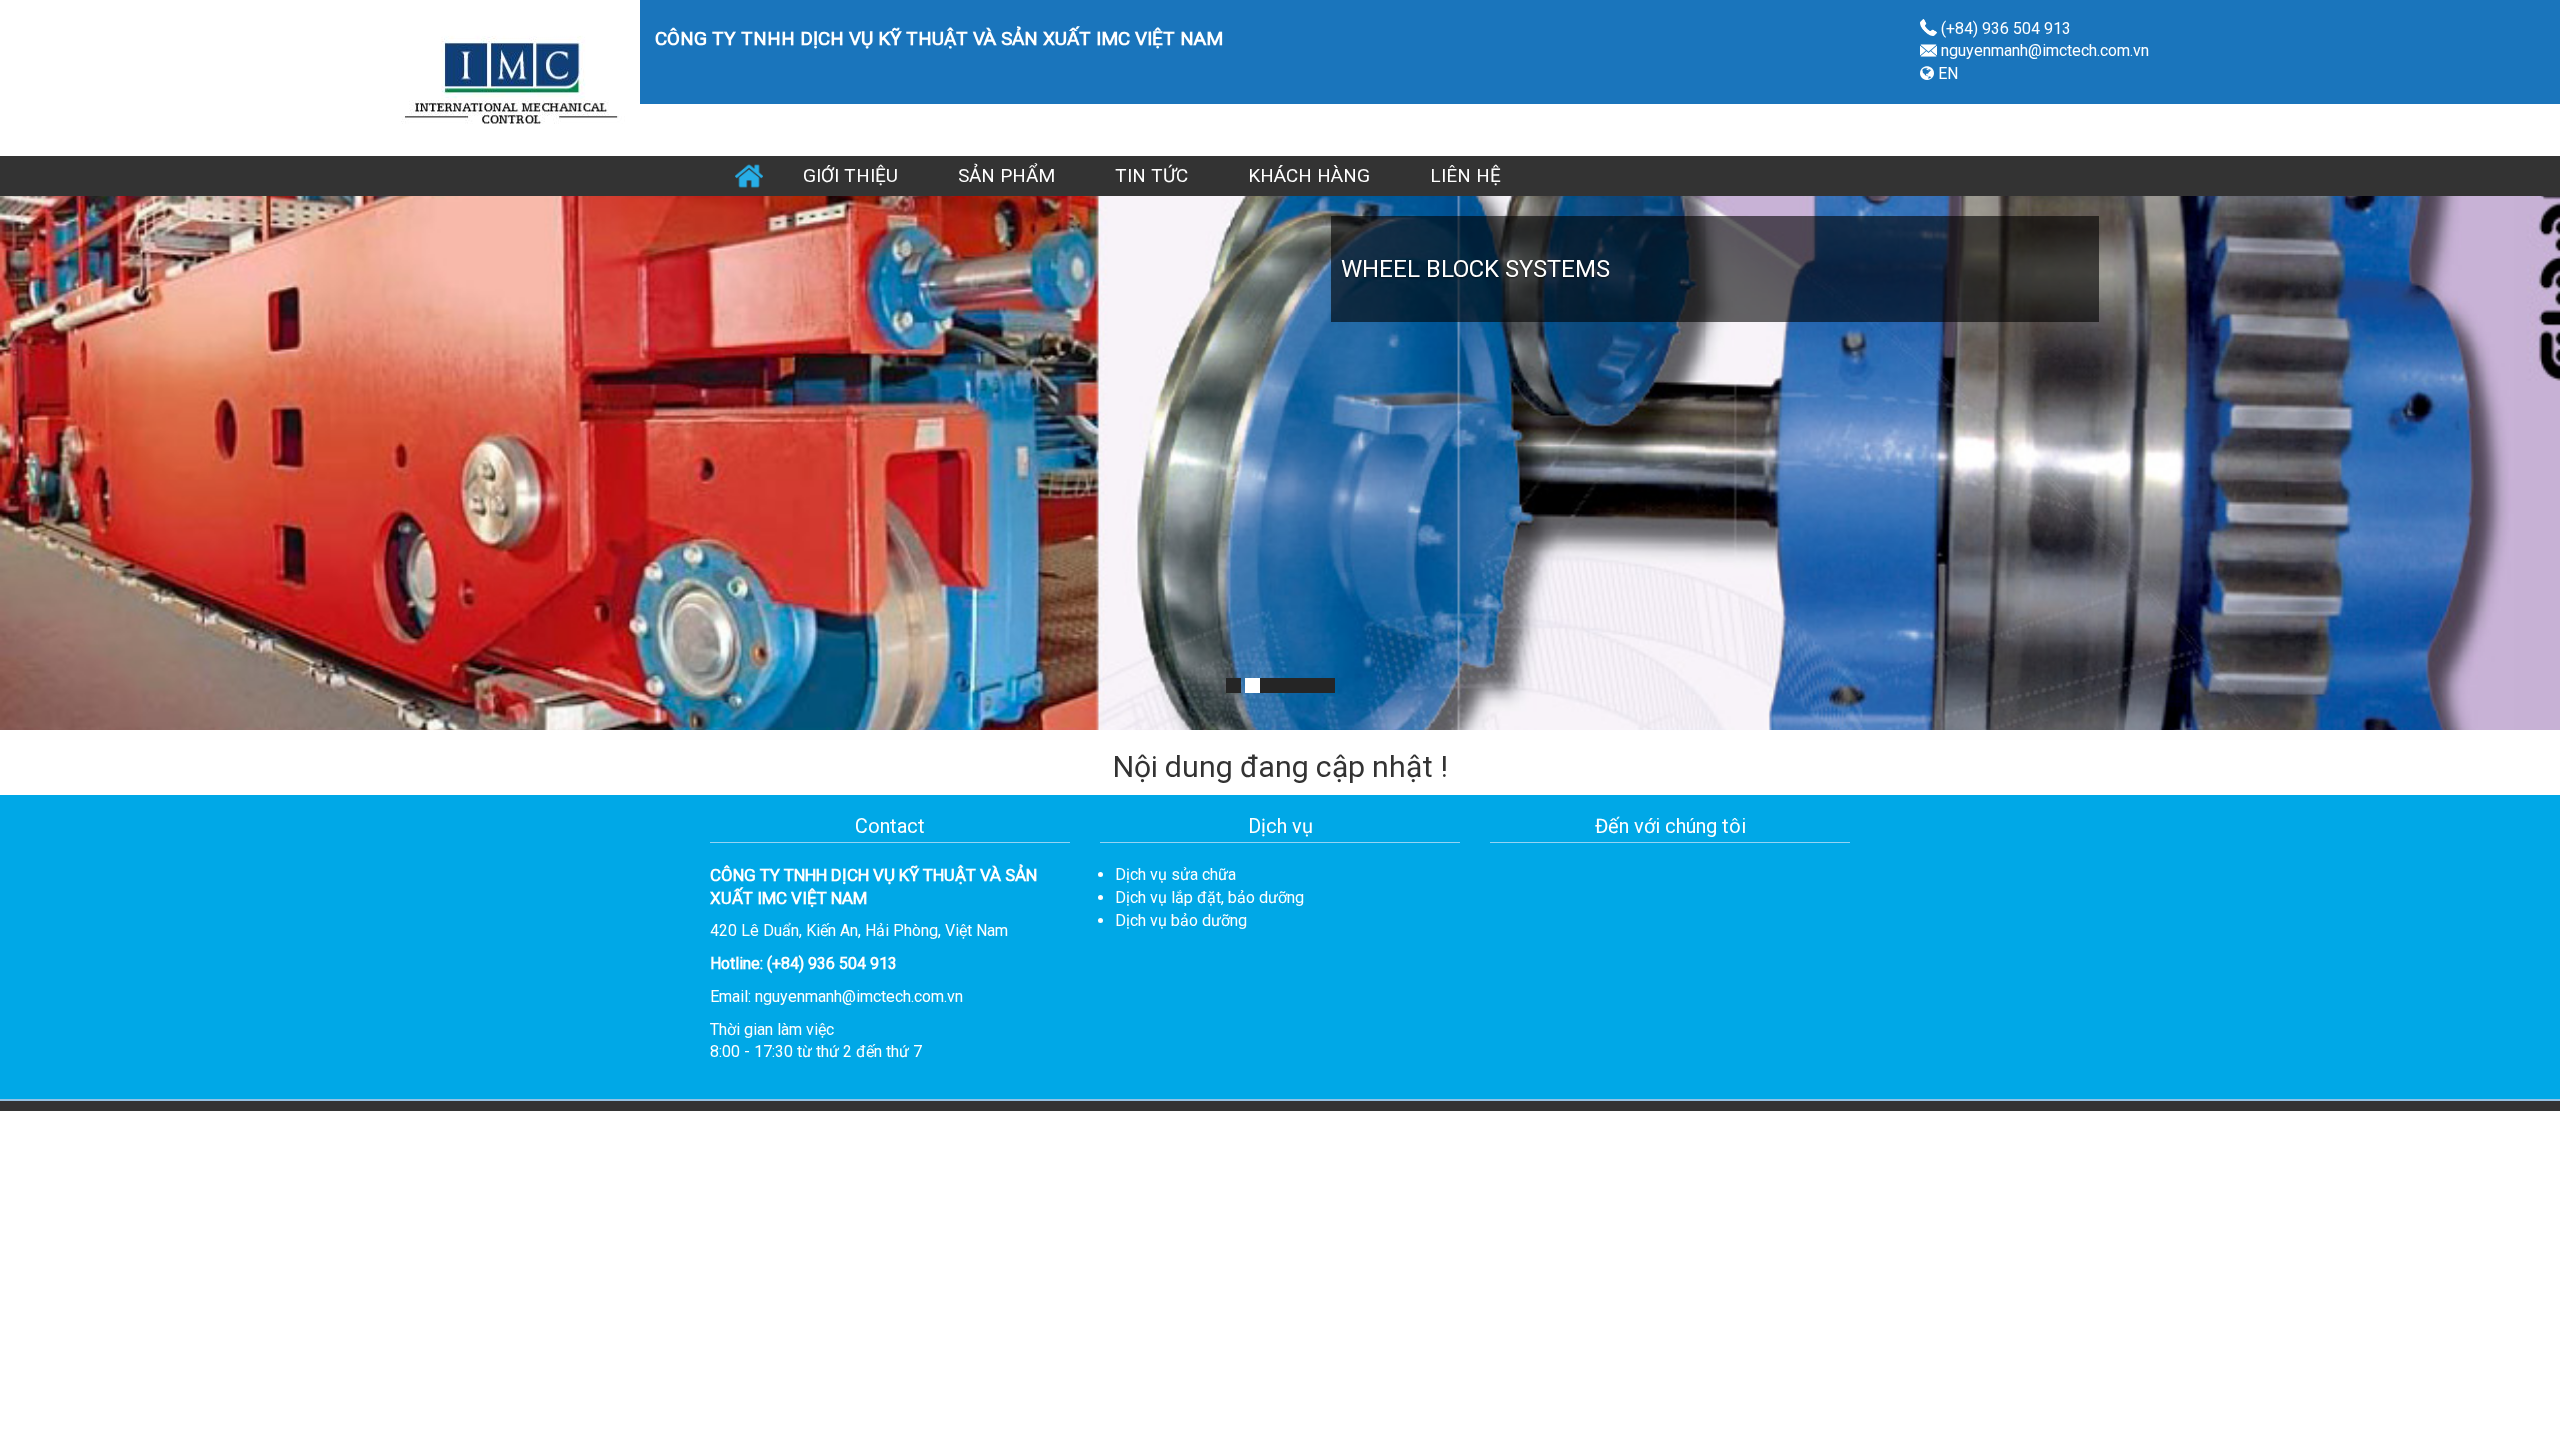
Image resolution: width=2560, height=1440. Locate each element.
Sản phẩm (1006, 175)
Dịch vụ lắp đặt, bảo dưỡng (1209, 897)
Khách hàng (1309, 175)
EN (1946, 73)
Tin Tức (1151, 175)
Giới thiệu (850, 175)
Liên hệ (1465, 175)
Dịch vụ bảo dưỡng (1181, 920)
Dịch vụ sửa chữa (1175, 874)
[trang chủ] (509, 76)
